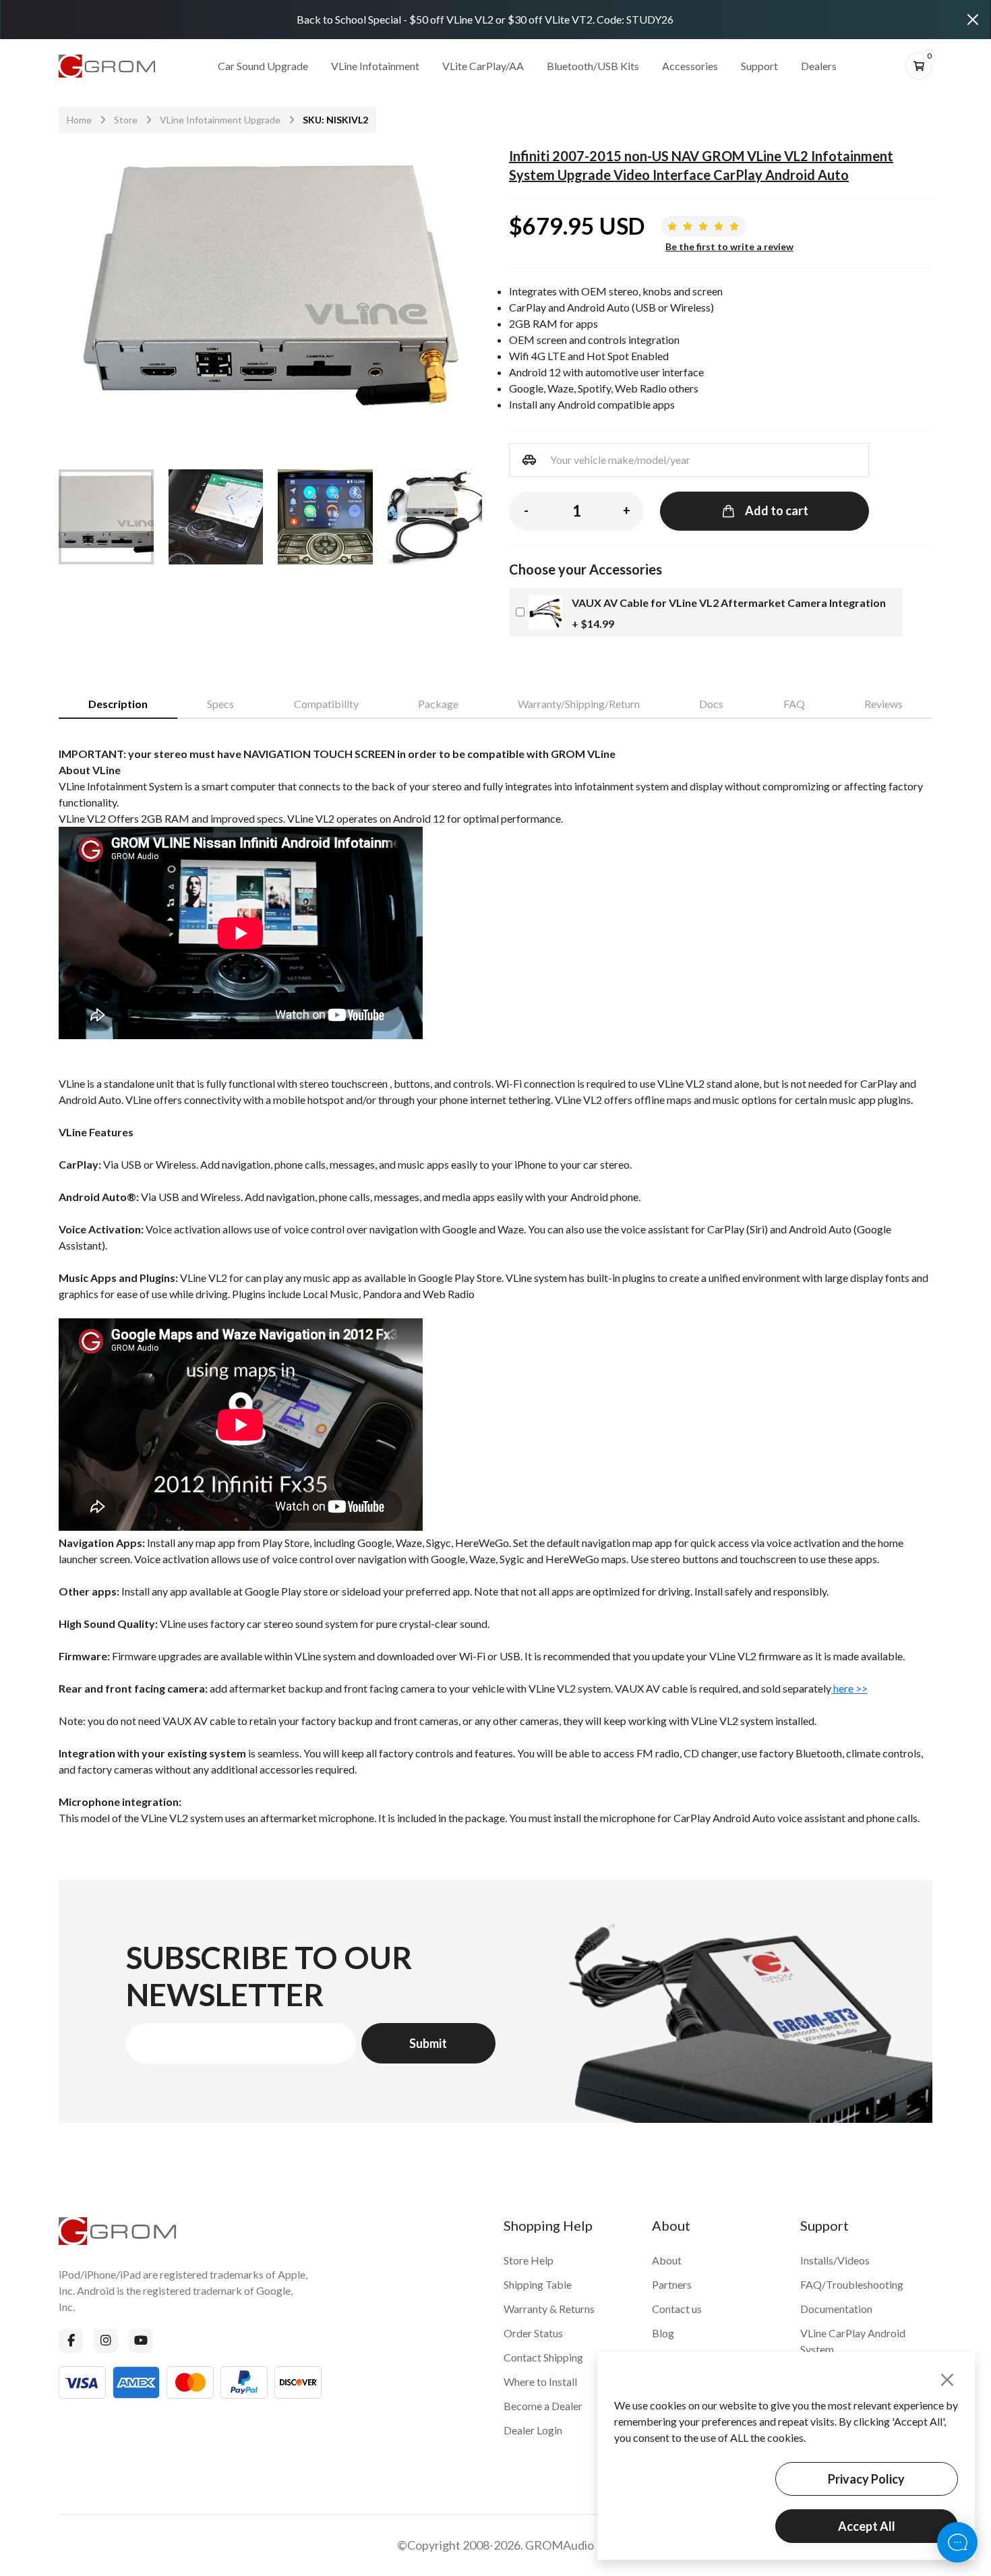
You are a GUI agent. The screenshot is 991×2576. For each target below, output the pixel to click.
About (667, 2260)
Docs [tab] (711, 704)
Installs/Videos (835, 2260)
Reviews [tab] (883, 704)
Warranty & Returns (549, 2309)
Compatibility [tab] (326, 704)
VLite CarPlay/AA (483, 66)
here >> (849, 1688)
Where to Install (540, 2381)
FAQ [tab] (794, 704)
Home (79, 120)
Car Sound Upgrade (263, 66)
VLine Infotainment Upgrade (220, 120)
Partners (672, 2284)
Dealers (819, 66)
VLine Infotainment (375, 66)
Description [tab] (118, 704)
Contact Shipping (543, 2357)
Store (126, 120)
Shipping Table (538, 2284)
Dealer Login (533, 2430)
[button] (463, 292)
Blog (663, 2333)
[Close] (973, 20)
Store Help (529, 2260)
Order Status (533, 2333)
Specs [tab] (220, 704)
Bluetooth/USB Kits (593, 66)
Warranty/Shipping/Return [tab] (579, 704)
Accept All (867, 2526)
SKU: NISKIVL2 (335, 120)
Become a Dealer (543, 2406)
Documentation (836, 2309)
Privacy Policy (866, 2479)
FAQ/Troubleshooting (852, 2284)
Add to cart (777, 510)
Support (759, 66)
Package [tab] (438, 704)
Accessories (690, 66)
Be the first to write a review (729, 247)
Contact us (677, 2309)
